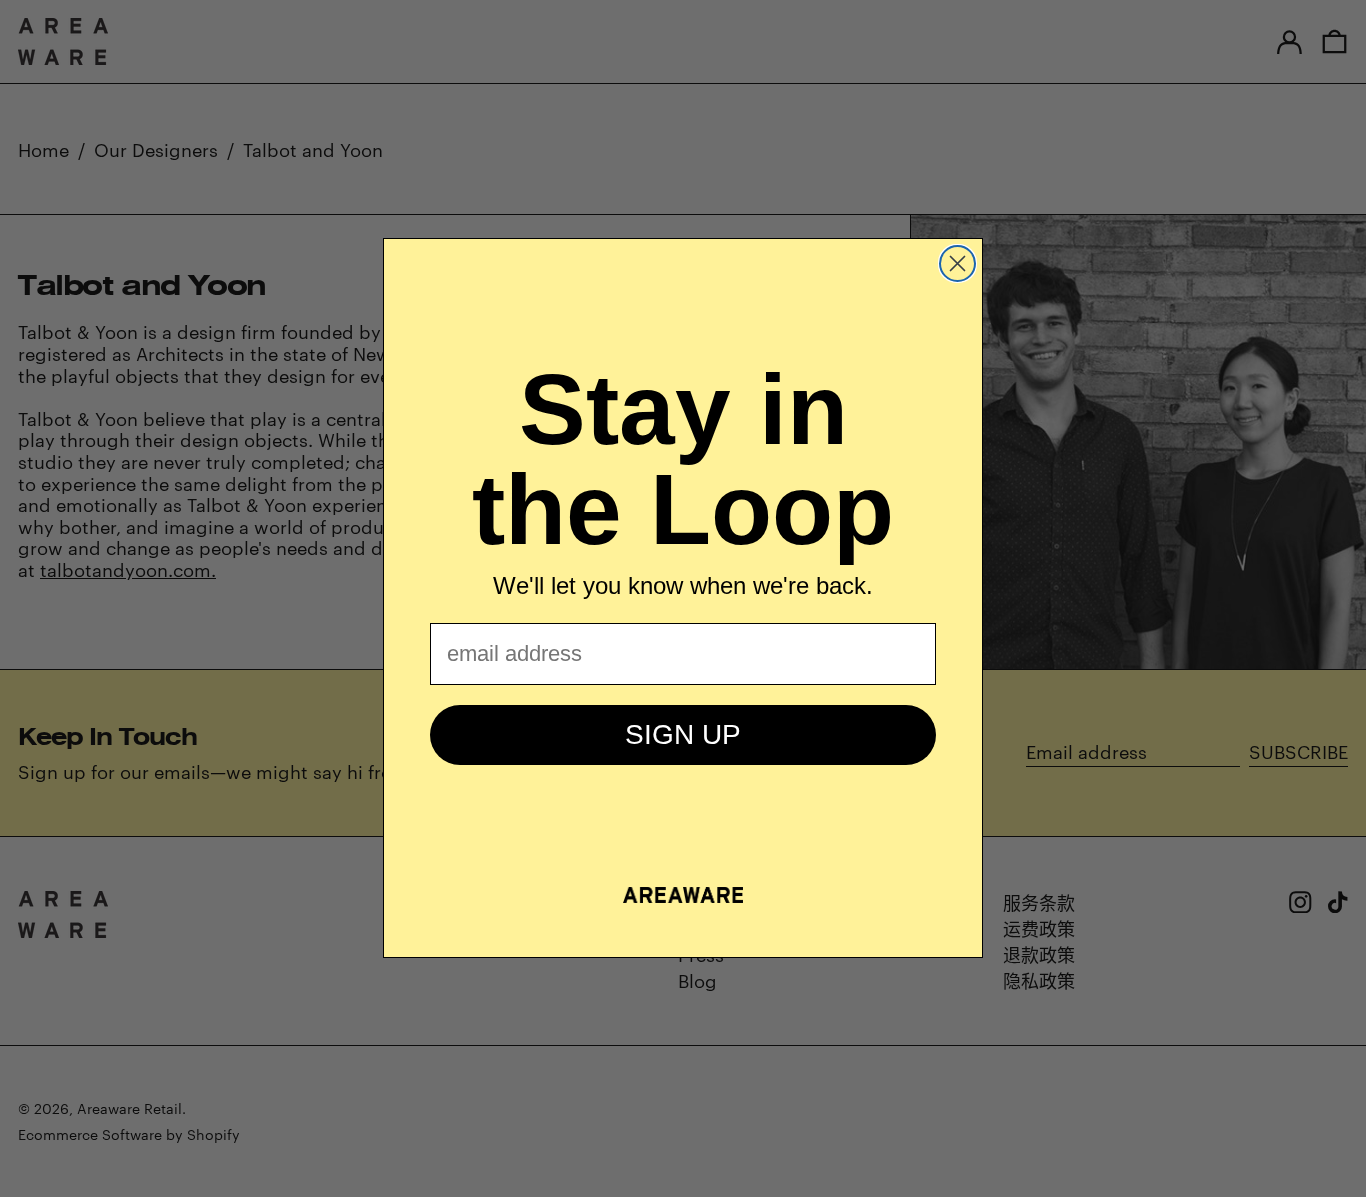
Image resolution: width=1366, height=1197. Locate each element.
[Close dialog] (957, 263)
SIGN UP (683, 734)
